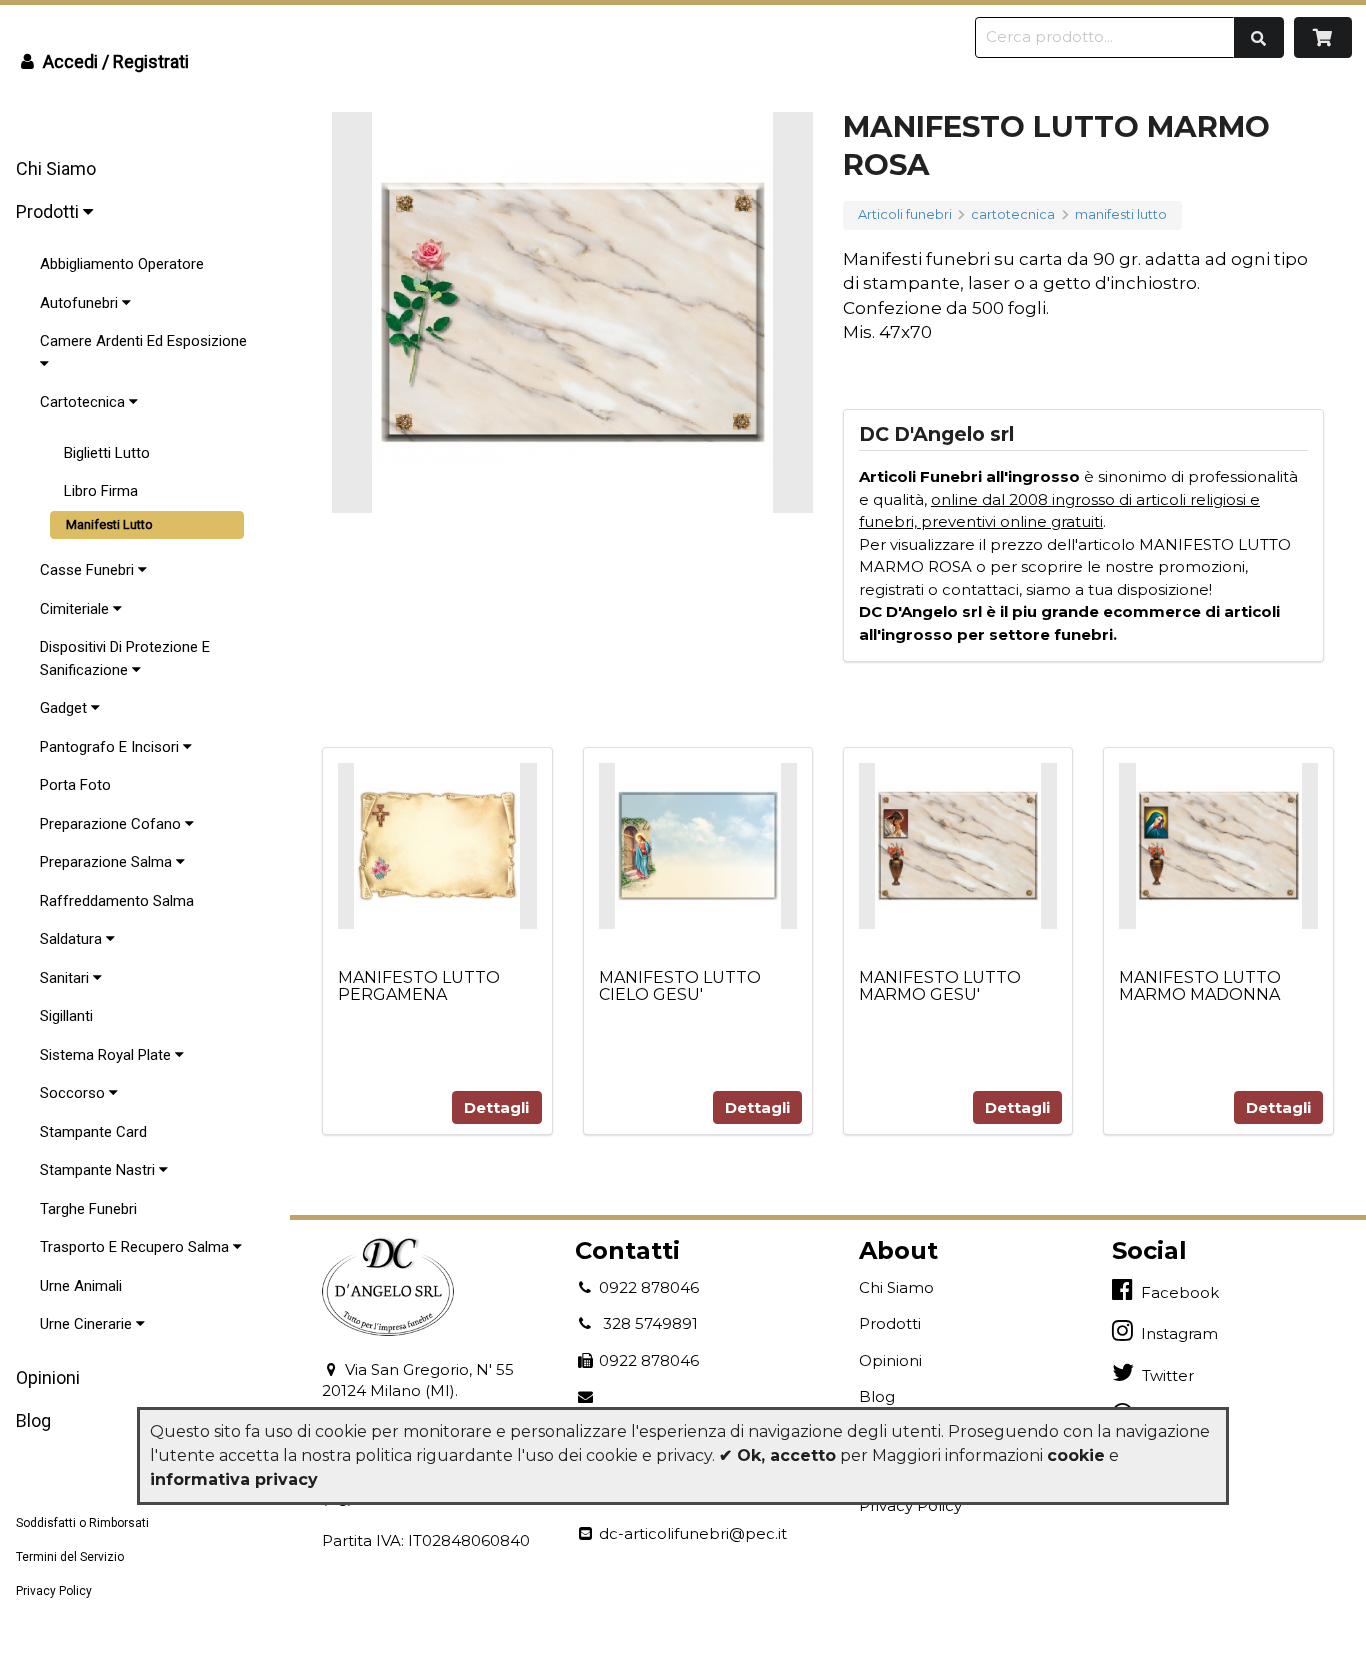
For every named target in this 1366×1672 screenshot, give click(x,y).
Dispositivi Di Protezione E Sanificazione (125, 658)
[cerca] (1258, 37)
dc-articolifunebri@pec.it (690, 1533)
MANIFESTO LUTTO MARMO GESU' (940, 986)
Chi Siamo (56, 168)
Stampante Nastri (99, 1170)
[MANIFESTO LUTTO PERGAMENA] (437, 845)
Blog (877, 1396)
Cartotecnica (84, 402)
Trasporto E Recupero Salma (136, 1247)
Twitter (1164, 1375)
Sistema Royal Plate (107, 1055)
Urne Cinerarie (88, 1324)
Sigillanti (66, 1016)
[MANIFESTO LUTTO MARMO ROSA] (572, 312)
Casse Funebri (89, 570)
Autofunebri (81, 303)
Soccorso (74, 1093)
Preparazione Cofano (112, 824)
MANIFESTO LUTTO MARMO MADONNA (1200, 986)
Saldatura (73, 939)
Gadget (65, 708)
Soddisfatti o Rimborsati (82, 1523)
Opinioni (48, 1377)
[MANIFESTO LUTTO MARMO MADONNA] (1218, 845)
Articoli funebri (905, 215)
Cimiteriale (76, 609)
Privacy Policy (54, 1591)
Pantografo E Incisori (111, 747)
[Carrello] (1323, 37)
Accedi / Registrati (114, 61)
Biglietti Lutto (107, 453)
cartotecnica (1013, 215)
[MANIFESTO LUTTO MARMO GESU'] (958, 845)
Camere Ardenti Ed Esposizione (143, 341)
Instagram (1175, 1333)
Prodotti (49, 211)
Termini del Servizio (70, 1557)
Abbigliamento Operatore (122, 264)
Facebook (1176, 1292)
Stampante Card (93, 1132)
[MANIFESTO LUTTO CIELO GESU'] (698, 845)
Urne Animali (81, 1286)
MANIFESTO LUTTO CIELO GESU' (680, 986)
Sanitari (66, 978)
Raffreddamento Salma (117, 901)
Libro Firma (101, 491)
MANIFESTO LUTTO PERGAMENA (419, 986)
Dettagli (496, 1107)
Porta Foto (75, 785)
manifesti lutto (1121, 215)
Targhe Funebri (88, 1209)
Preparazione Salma (108, 862)
